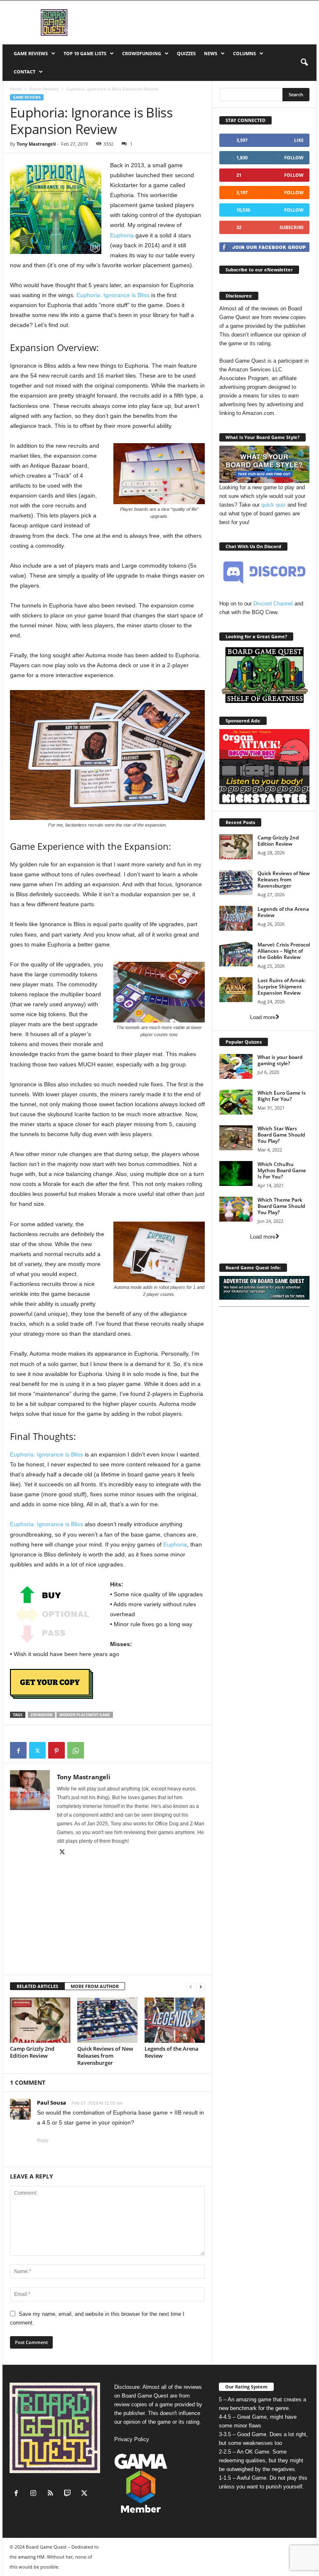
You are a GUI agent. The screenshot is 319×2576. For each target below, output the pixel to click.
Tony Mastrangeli (36, 144)
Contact (25, 72)
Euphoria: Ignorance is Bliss (113, 295)
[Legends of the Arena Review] (175, 2020)
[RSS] (52, 2494)
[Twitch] (69, 2494)
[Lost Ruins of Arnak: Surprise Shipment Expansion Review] (236, 990)
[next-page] (201, 1987)
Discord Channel (273, 604)
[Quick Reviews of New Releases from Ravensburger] (107, 2020)
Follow (294, 157)
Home (16, 89)
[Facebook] (18, 1750)
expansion (42, 1715)
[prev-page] (191, 1987)
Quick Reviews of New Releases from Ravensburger (105, 2056)
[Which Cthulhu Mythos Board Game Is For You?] (236, 1173)
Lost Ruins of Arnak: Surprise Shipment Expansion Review (282, 987)
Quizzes (186, 53)
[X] (37, 1750)
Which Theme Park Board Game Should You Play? (281, 1206)
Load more (263, 1017)
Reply (43, 2140)
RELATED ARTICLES (37, 1986)
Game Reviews (31, 53)
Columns (244, 53)
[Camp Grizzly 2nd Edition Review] (40, 2020)
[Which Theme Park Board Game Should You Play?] (236, 1209)
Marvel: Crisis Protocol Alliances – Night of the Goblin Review (284, 951)
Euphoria (122, 235)
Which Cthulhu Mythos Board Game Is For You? (282, 1170)
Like (299, 140)
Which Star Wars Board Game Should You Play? (281, 1135)
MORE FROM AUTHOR (95, 1986)
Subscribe (292, 227)
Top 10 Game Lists (85, 53)
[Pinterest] (56, 1750)
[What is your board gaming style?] (236, 1066)
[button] (304, 63)
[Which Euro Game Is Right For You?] (236, 1102)
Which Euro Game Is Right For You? (282, 1096)
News (211, 53)
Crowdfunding (142, 53)
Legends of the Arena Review (172, 2052)
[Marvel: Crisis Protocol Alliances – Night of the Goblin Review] (236, 954)
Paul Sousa (52, 2103)
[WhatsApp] (76, 1750)
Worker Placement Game (85, 1715)
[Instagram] (35, 2494)
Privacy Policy (132, 2439)
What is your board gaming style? (280, 1060)
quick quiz (274, 505)
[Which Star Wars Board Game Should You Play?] (236, 1138)
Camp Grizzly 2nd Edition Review (32, 2052)
